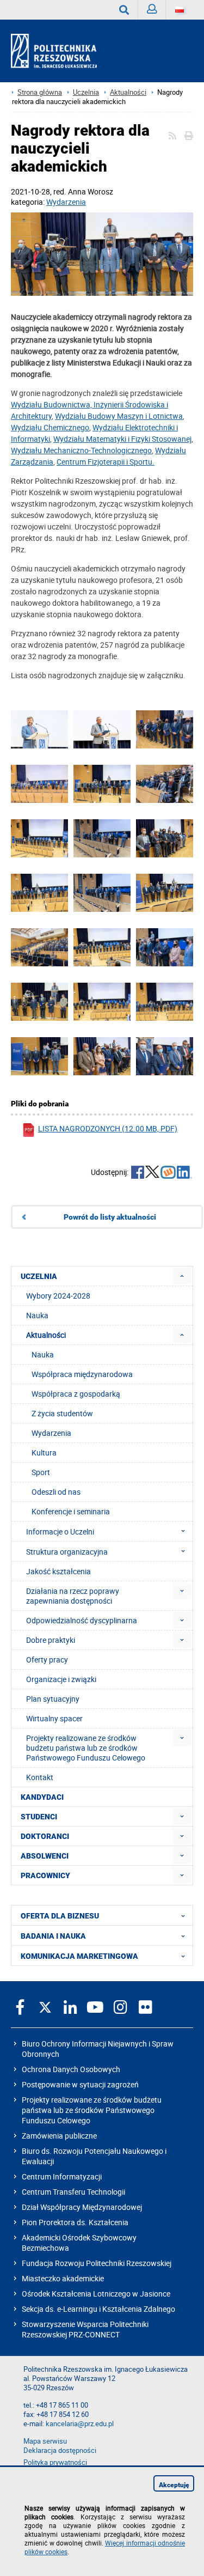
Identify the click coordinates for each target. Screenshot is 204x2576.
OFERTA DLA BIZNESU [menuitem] (60, 1916)
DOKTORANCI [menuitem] (45, 1836)
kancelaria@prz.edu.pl (80, 2424)
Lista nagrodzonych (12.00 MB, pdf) (108, 1128)
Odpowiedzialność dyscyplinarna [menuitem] (82, 1620)
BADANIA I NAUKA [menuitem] (53, 1936)
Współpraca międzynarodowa (82, 1374)
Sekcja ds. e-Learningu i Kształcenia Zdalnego (98, 2309)
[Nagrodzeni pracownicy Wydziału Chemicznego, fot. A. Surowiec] (102, 839)
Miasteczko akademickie (63, 2278)
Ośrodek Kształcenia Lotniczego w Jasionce (96, 2294)
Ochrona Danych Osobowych (71, 2069)
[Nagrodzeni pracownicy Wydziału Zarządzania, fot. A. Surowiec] (165, 948)
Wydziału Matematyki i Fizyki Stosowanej (122, 439)
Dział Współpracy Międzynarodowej (82, 2207)
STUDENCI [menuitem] (39, 1817)
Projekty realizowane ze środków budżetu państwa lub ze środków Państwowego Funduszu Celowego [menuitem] (86, 1748)
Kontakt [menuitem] (40, 1777)
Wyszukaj (124, 10)
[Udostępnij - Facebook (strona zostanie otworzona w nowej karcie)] (138, 1173)
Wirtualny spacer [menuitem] (54, 1718)
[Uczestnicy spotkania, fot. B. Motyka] (39, 948)
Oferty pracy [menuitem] (47, 1660)
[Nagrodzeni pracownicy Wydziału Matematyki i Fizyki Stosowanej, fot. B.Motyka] (39, 1002)
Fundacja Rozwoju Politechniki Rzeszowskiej (97, 2263)
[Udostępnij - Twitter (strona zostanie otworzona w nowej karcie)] (152, 1173)
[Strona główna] (58, 51)
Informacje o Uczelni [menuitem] (60, 1531)
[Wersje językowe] (180, 10)
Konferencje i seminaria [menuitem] (71, 1511)
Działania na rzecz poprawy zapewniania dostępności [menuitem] (73, 1596)
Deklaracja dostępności (60, 2450)
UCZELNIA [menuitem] (39, 1276)
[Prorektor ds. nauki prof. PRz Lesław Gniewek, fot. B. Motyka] (102, 730)
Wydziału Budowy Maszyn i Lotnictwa (119, 416)
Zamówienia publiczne (59, 2136)
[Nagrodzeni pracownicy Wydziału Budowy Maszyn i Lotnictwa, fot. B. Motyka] (102, 784)
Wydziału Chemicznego (50, 427)
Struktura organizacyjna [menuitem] (67, 1552)
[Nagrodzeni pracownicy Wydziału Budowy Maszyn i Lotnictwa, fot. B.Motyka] (165, 1057)
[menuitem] (182, 1276)
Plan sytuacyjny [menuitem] (53, 1699)
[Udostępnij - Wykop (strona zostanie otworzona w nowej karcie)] (168, 1173)
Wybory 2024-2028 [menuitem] (58, 1296)
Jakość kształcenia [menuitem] (58, 1571)
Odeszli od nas (56, 1492)
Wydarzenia (66, 202)
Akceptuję (174, 2485)
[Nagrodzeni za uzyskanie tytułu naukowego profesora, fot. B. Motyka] (102, 255)
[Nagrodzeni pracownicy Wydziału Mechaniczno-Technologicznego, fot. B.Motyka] (39, 1057)
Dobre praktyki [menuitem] (51, 1640)
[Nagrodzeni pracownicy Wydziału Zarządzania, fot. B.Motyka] (165, 1002)
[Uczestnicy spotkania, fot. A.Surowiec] (165, 784)
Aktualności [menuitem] (46, 1335)
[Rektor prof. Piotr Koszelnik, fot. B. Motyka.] (39, 730)
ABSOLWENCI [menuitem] (45, 1856)
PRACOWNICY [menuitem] (45, 1875)
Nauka (43, 1354)
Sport (41, 1472)
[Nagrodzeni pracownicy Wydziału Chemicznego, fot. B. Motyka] (165, 839)
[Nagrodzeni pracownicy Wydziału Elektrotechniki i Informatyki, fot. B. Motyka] (39, 893)
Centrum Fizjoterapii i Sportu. (106, 462)
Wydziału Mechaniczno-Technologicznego (81, 450)
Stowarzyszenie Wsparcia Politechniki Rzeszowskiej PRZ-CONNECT (85, 2329)
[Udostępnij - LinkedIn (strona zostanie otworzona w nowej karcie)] (184, 1173)
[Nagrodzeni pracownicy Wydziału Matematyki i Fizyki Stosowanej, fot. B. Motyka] (102, 1002)
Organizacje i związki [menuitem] (61, 1679)
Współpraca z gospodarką (76, 1394)
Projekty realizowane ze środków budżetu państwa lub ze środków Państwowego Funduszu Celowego (92, 2110)
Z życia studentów (62, 1413)
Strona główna (40, 92)
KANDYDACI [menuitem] (42, 1797)
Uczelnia (86, 92)
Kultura (44, 1453)
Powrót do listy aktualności (110, 1217)
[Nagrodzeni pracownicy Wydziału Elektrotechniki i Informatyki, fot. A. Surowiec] (102, 893)
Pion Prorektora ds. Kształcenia (75, 2222)
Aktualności (128, 92)
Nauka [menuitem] (37, 1315)
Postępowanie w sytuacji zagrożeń (80, 2084)
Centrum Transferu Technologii (73, 2192)
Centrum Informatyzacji (62, 2176)
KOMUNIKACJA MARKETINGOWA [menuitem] (79, 1956)
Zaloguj (152, 10)
